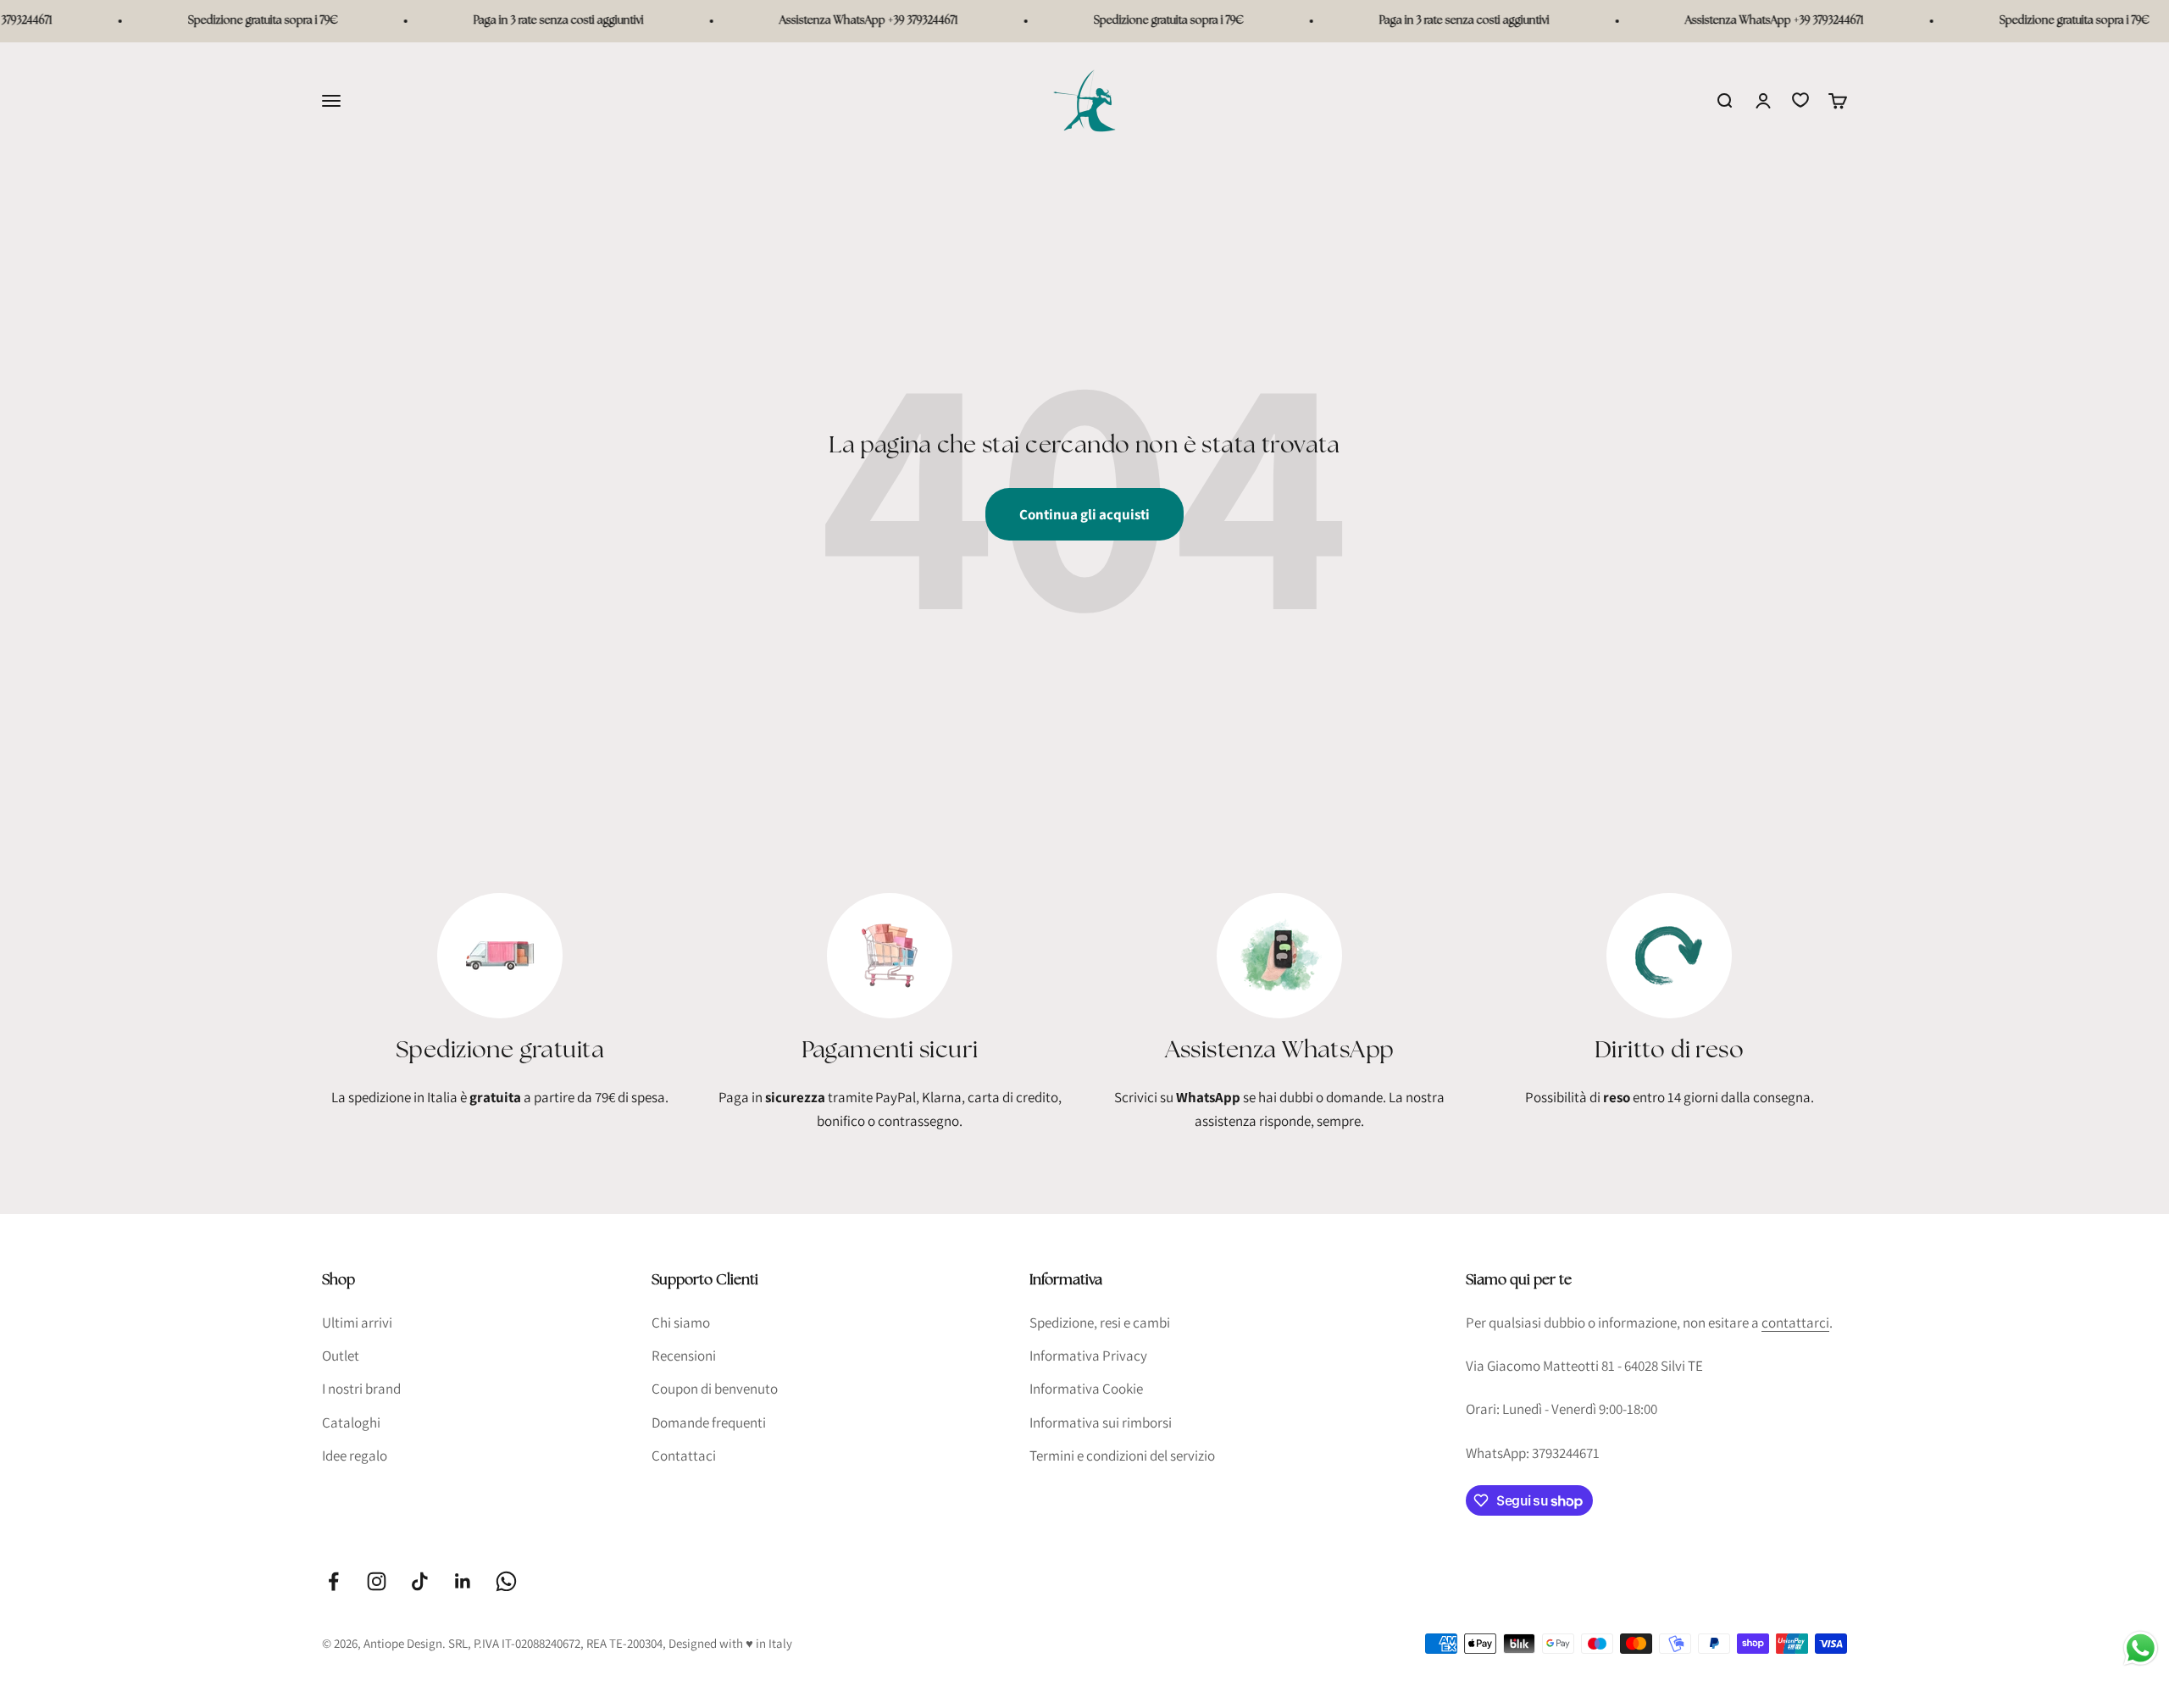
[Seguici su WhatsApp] (506, 1581)
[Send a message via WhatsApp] (2141, 1648)
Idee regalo (355, 1456)
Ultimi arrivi (357, 1323)
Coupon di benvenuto (715, 1389)
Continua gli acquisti (1084, 514)
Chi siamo (681, 1323)
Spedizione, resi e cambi (1100, 1323)
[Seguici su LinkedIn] (463, 1581)
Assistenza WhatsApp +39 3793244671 (831, 21)
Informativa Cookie (1086, 1389)
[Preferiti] (1800, 100)
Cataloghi (351, 1422)
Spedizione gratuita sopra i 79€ (225, 21)
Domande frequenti (709, 1422)
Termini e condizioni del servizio (1122, 1456)
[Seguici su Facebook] (333, 1581)
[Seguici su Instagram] (377, 1581)
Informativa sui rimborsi (1101, 1422)
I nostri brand (361, 1389)
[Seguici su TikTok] (420, 1581)
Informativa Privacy (1088, 1356)
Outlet (341, 1356)
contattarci (1795, 1323)
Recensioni (684, 1356)
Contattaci (684, 1456)
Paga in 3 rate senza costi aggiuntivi (521, 21)
